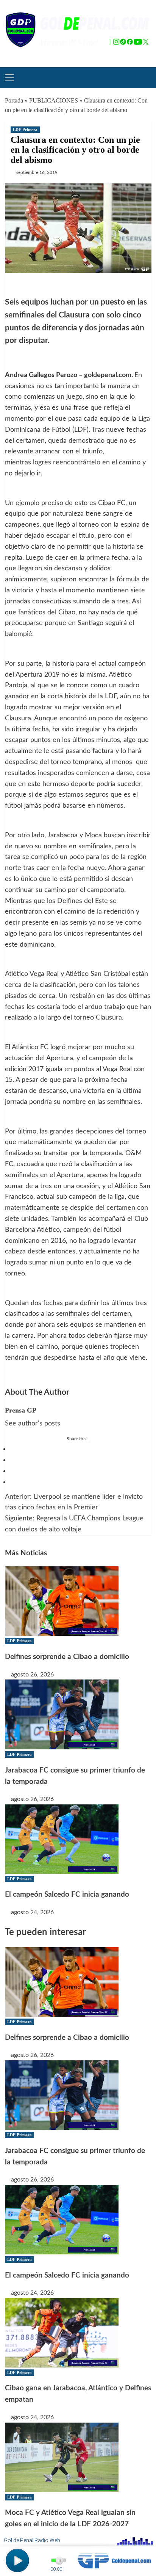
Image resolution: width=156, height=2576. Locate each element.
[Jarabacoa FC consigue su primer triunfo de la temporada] (62, 1714)
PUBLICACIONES (54, 100)
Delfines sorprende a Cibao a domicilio (67, 1657)
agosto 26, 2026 (32, 1675)
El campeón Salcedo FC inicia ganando (67, 1895)
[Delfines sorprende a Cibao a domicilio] (62, 1601)
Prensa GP (21, 1410)
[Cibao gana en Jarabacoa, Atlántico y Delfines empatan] (62, 2332)
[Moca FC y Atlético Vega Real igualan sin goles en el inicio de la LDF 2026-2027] (62, 2457)
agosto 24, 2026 (32, 1912)
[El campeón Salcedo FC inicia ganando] (62, 1839)
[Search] (143, 77)
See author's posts (33, 1424)
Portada (14, 100)
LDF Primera (25, 129)
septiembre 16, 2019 (37, 172)
